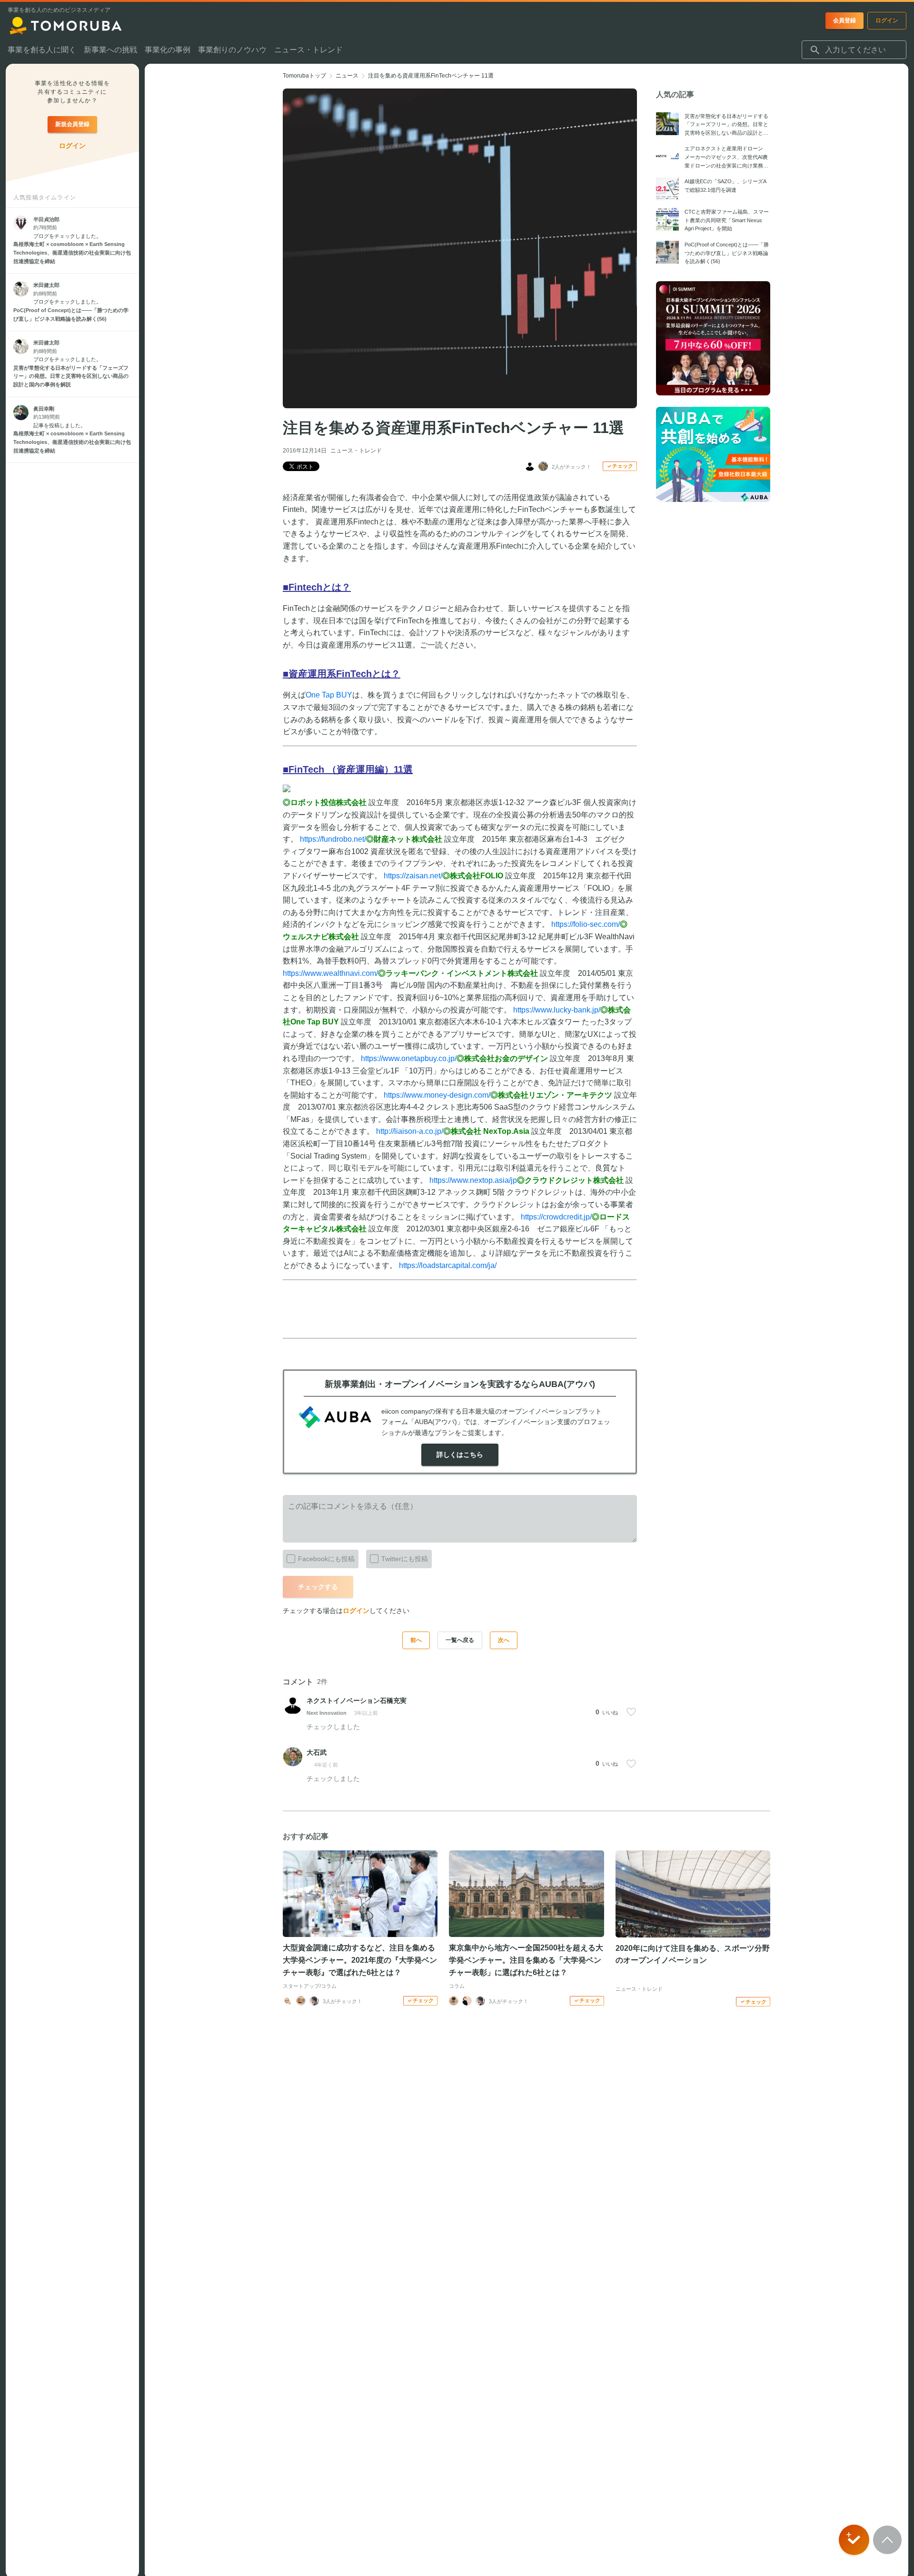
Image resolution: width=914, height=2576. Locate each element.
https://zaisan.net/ (413, 876)
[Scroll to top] (887, 2540)
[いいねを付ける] (631, 1712)
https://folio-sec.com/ (586, 924)
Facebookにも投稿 (326, 1559)
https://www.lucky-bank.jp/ (557, 1010)
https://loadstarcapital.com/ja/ (448, 1265)
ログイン (356, 1611)
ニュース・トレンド (356, 451)
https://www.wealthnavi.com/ (330, 973)
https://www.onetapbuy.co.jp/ (409, 1058)
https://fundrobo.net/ (333, 839)
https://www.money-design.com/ (437, 1095)
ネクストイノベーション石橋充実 (357, 1701)
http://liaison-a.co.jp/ (410, 1131)
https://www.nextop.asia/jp (473, 1180)
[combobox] (854, 50)
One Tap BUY (329, 695)
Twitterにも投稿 (405, 1559)
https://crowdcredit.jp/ (556, 1217)
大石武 (317, 1752)
